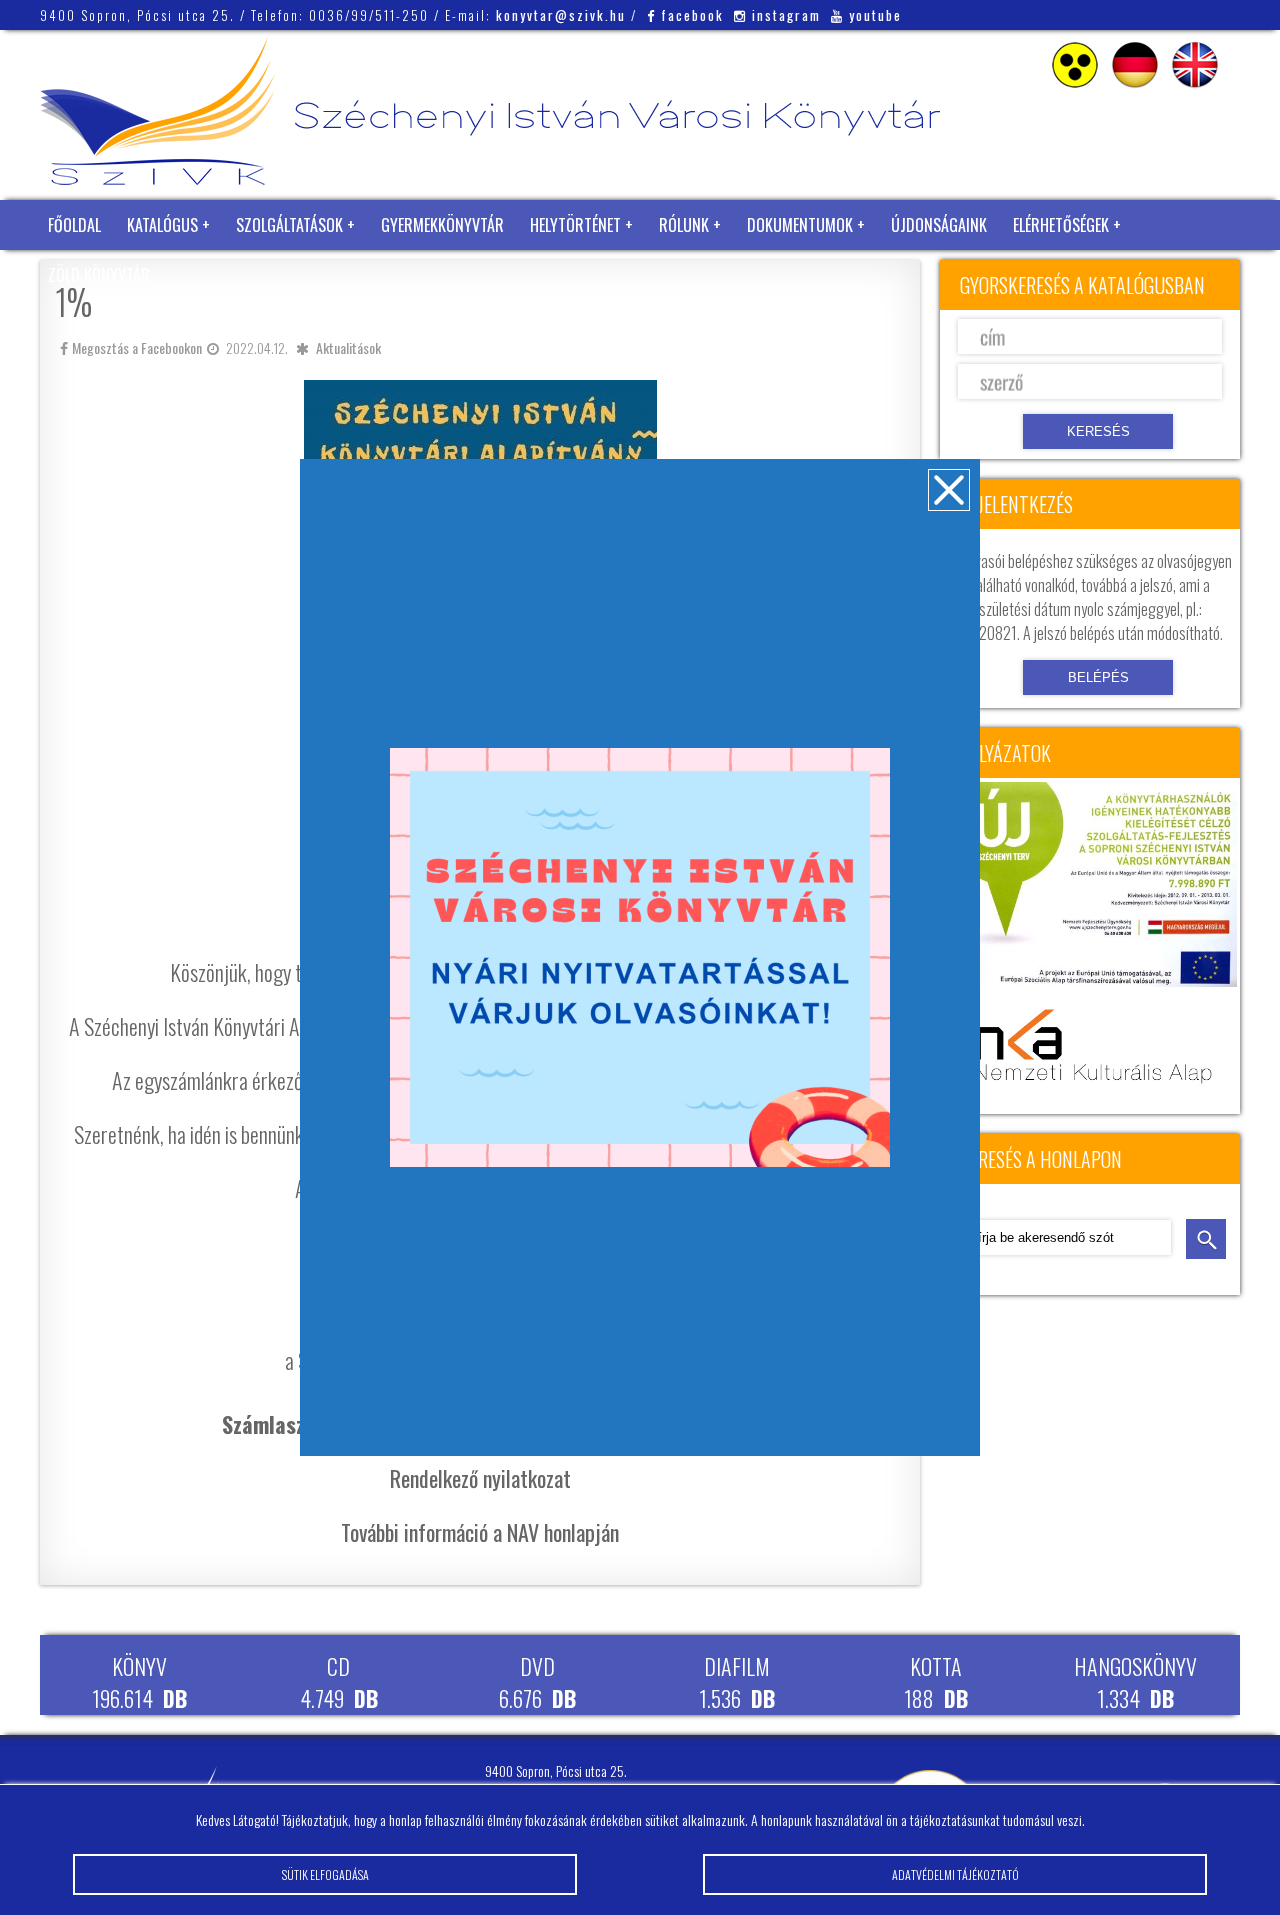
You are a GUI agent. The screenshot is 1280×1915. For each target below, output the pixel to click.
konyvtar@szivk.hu (561, 15)
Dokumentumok (800, 225)
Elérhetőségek (1061, 225)
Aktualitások (348, 347)
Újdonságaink (939, 225)
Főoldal (74, 225)
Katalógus (162, 225)
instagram (786, 15)
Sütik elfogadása (325, 1874)
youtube (875, 15)
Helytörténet (575, 225)
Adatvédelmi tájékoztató (955, 1874)
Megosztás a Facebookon (137, 347)
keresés (1206, 1239)
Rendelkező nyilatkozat (480, 1478)
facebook (692, 15)
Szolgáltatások (289, 225)
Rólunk (684, 225)
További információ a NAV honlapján (480, 1532)
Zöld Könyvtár (99, 275)
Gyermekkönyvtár (442, 225)
